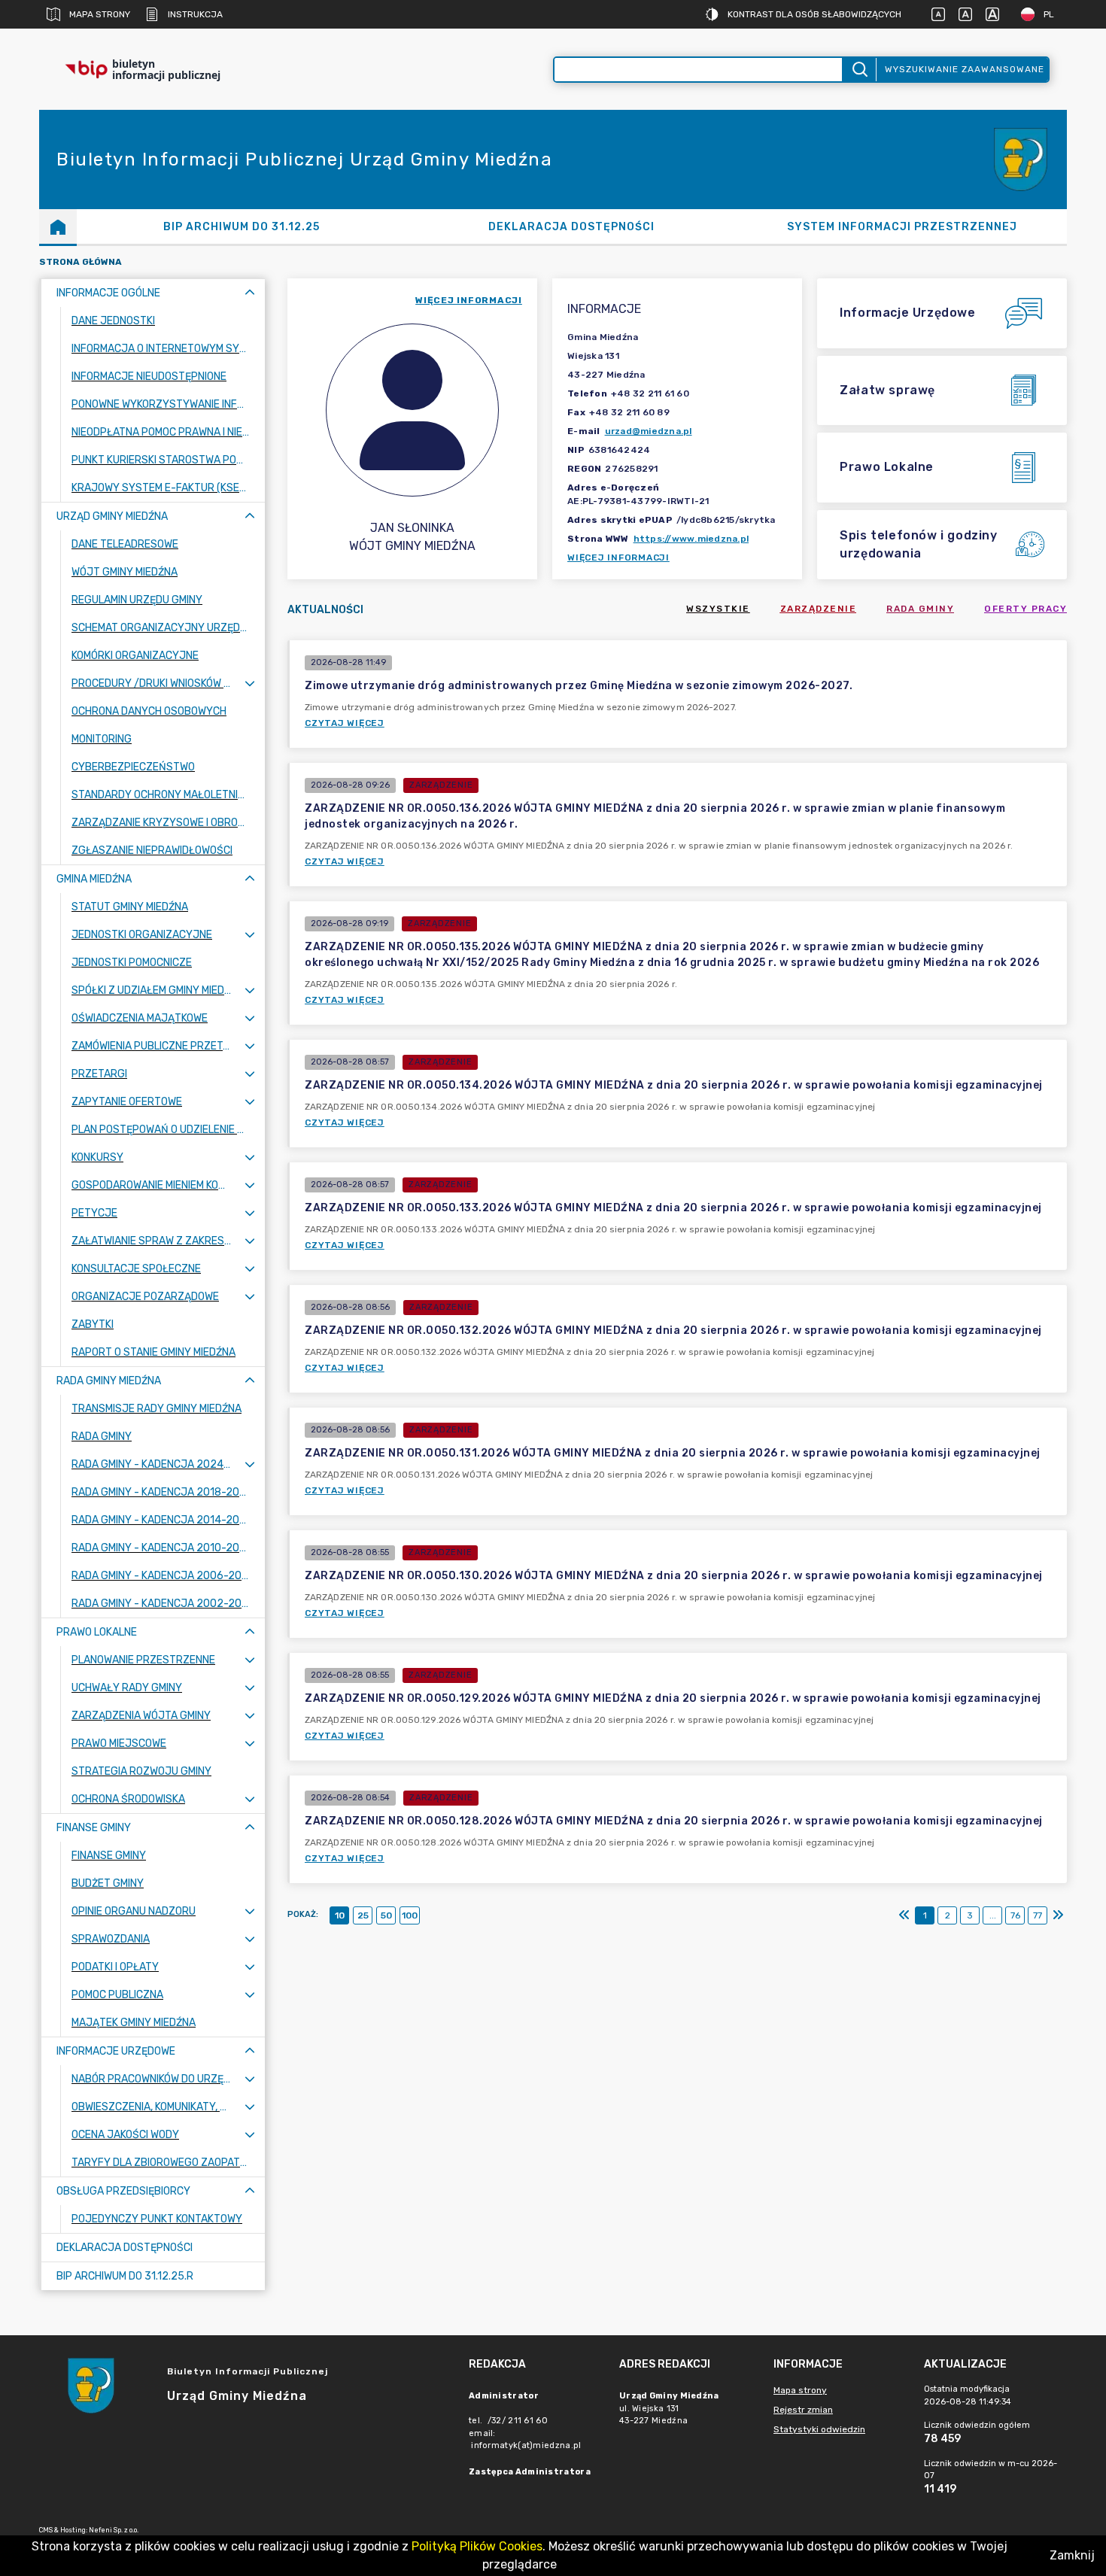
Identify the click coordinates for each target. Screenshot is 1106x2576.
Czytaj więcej (345, 723)
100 (410, 1915)
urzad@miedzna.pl (649, 431)
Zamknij (1072, 2555)
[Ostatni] (1058, 1915)
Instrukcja (195, 14)
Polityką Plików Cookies (477, 2546)
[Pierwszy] (904, 1915)
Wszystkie (718, 609)
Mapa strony (100, 14)
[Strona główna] (58, 226)
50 (386, 1915)
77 (1038, 1915)
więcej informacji (469, 300)
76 (1015, 1915)
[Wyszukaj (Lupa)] (859, 70)
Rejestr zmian (803, 2410)
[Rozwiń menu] (250, 683)
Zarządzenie (819, 609)
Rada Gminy (920, 609)
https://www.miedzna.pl (691, 539)
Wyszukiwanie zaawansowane (965, 69)
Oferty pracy (1025, 609)
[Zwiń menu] (250, 293)
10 (340, 1915)
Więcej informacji (618, 557)
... (993, 1915)
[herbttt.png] (1022, 160)
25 (363, 1915)
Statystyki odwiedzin (819, 2429)
